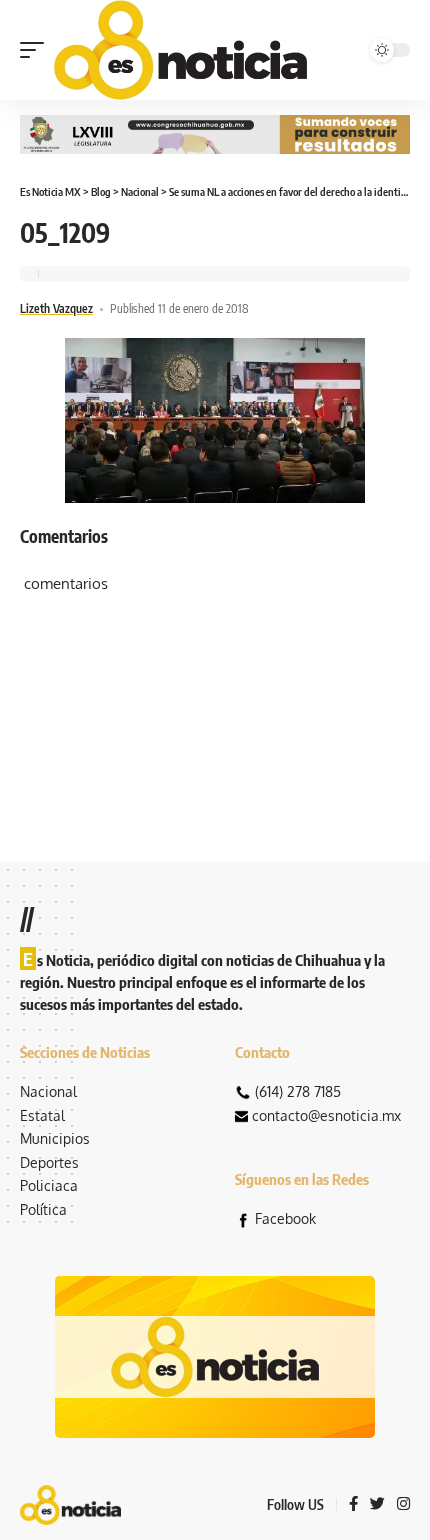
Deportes (49, 1162)
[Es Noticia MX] (180, 50)
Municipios (55, 1138)
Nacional (48, 1091)
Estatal (42, 1115)
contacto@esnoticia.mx (326, 1115)
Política (43, 1209)
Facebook (285, 1218)
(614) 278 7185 (298, 1091)
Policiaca (49, 1185)
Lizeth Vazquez (56, 308)
